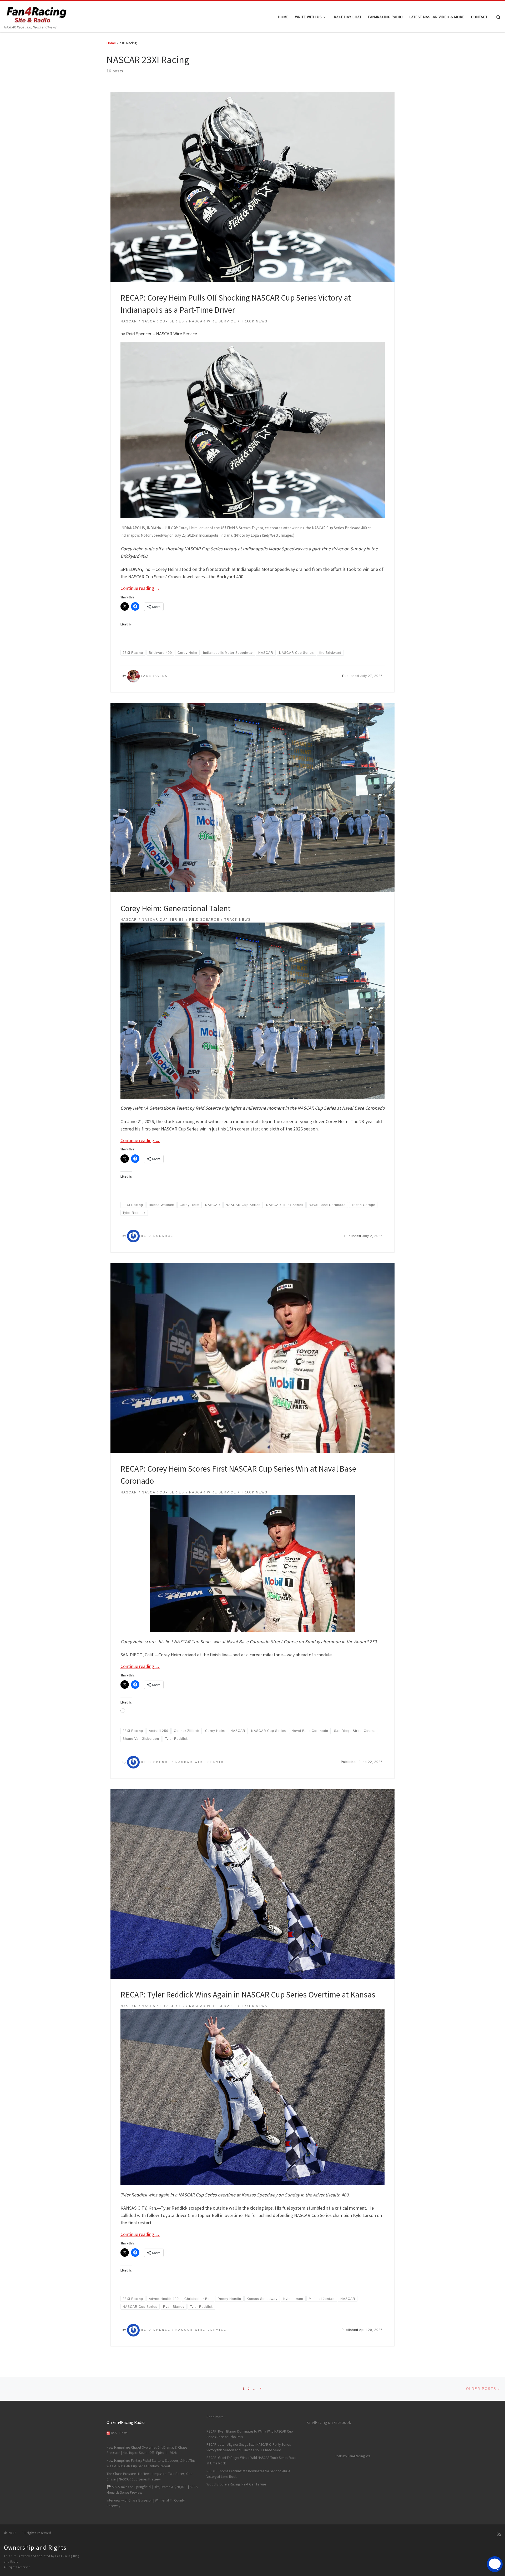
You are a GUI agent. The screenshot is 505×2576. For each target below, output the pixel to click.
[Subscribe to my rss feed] (499, 2535)
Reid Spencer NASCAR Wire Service (184, 1762)
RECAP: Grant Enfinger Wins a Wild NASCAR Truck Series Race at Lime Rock (251, 2460)
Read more (215, 2417)
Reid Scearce (157, 1236)
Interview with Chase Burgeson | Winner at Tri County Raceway (146, 2503)
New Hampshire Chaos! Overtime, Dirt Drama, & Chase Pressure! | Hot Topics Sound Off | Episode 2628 (147, 2450)
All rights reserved (17, 2567)
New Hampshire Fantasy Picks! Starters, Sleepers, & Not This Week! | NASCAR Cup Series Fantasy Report (151, 2463)
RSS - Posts (119, 2433)
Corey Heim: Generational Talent (176, 908)
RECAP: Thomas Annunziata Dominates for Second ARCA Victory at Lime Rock (248, 2474)
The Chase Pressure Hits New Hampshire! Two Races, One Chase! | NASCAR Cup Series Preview (150, 2477)
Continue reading (140, 588)
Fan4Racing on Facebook (329, 2422)
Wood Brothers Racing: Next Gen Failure (236, 2484)
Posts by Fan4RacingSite (353, 2456)
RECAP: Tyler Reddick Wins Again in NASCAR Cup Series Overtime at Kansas (248, 1994)
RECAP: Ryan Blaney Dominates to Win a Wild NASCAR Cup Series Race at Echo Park (250, 2434)
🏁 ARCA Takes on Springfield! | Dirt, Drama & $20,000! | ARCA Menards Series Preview (152, 2490)
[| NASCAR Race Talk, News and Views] (37, 13)
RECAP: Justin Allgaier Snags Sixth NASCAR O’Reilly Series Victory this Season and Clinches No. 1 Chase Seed (249, 2447)
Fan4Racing (155, 676)
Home (111, 43)
